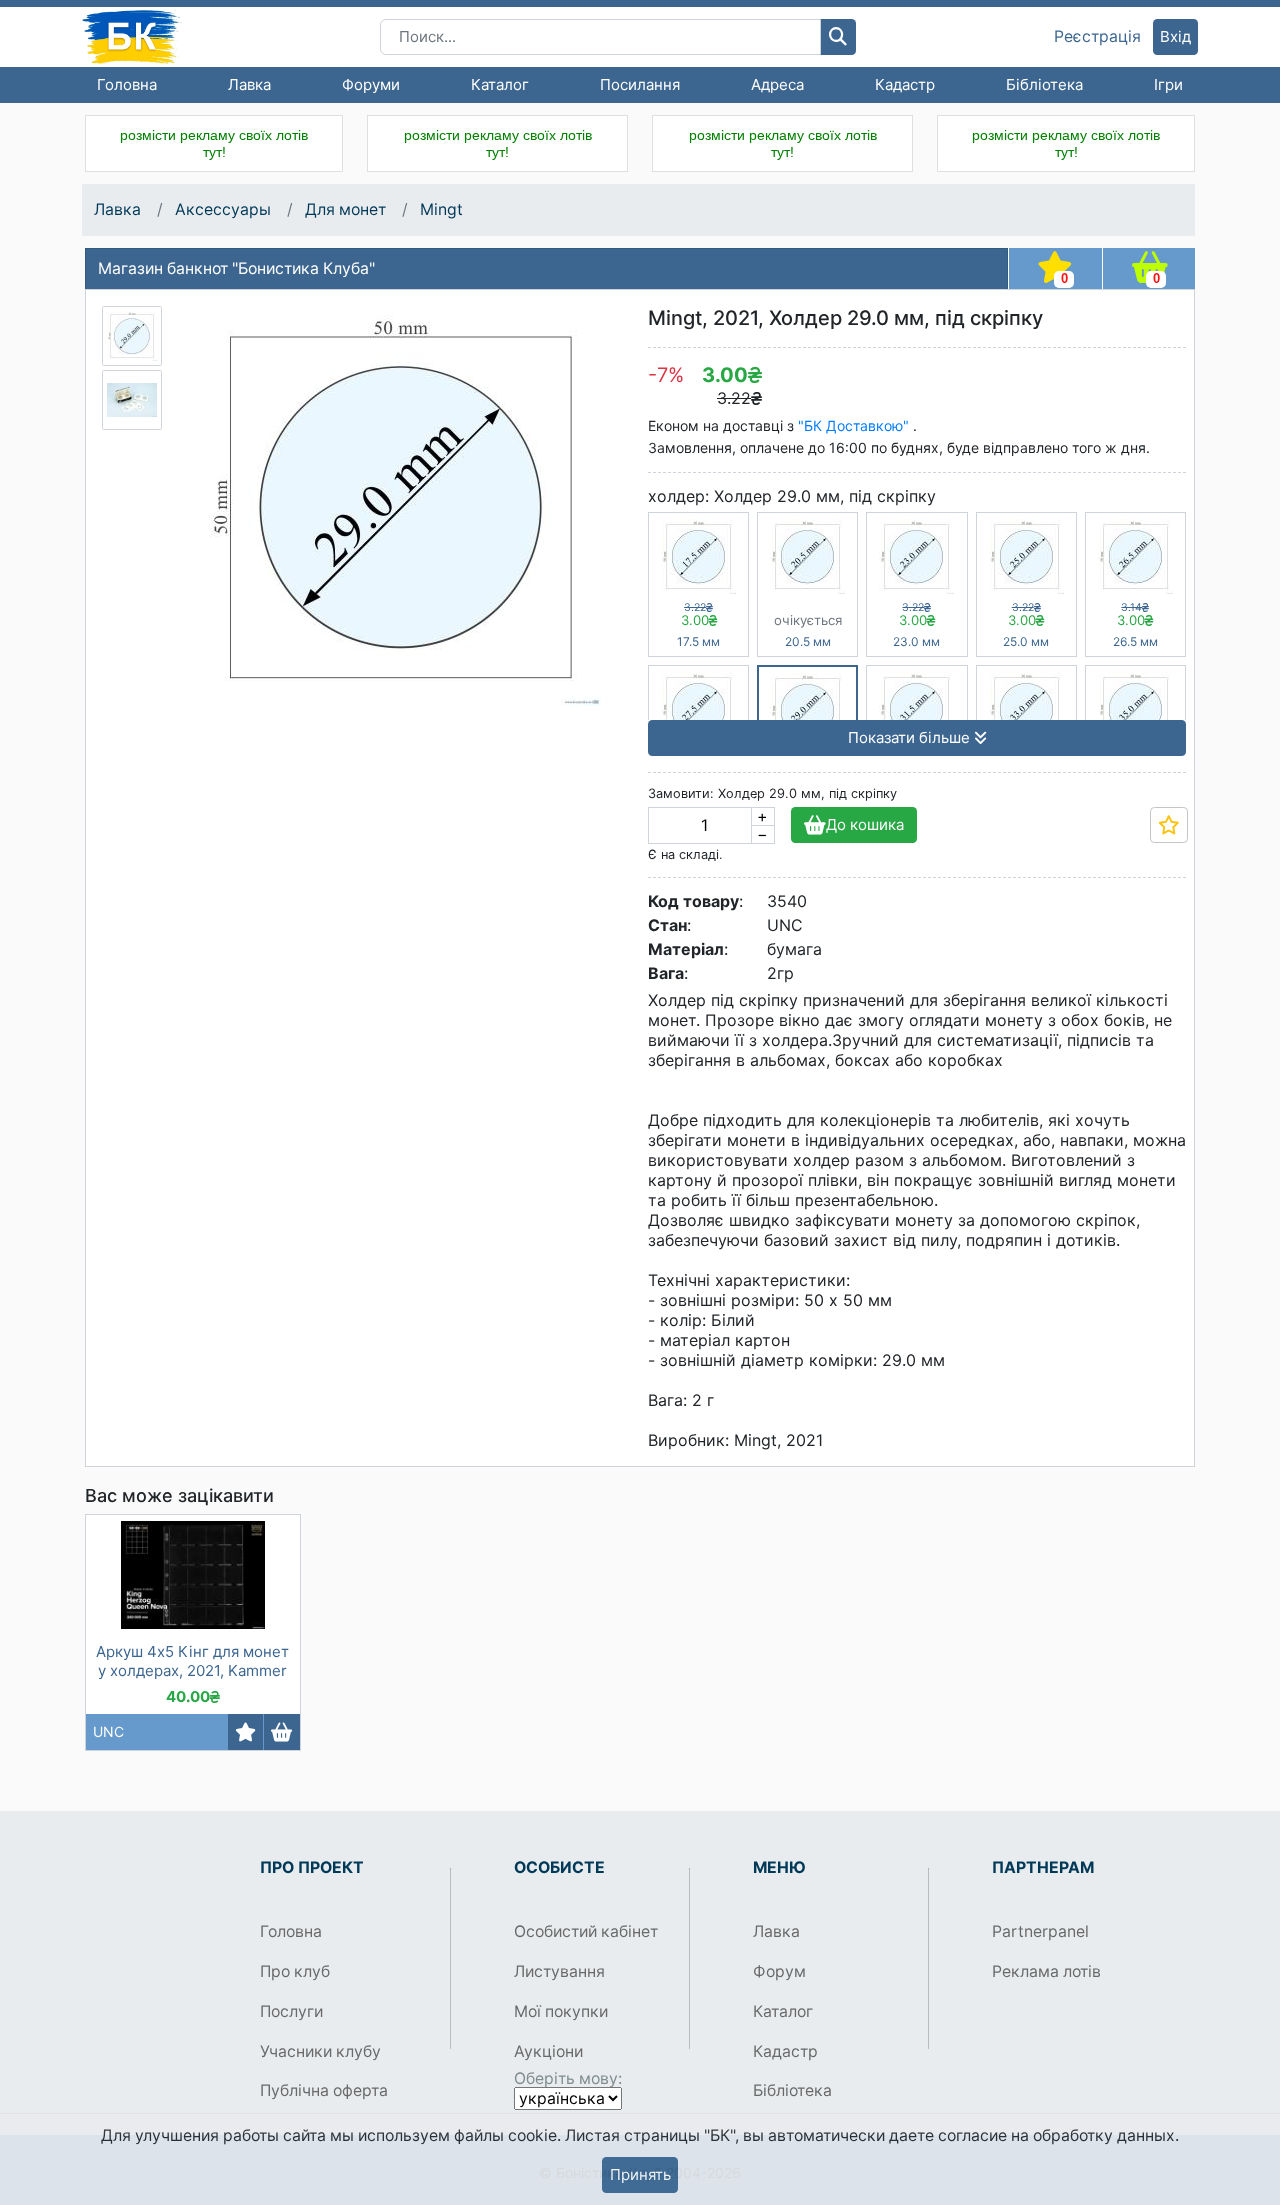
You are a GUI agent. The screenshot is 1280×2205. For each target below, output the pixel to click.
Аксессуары (223, 209)
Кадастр (905, 84)
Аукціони (548, 2051)
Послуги (291, 2011)
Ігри (1168, 84)
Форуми (371, 84)
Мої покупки (561, 2011)
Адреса (777, 84)
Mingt (441, 209)
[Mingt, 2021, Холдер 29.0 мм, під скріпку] (132, 336)
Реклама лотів (1046, 1971)
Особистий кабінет (586, 1931)
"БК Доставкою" (855, 425)
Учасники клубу (320, 2051)
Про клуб (295, 1971)
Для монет (345, 209)
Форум (779, 1971)
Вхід (1175, 36)
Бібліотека (1044, 84)
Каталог (500, 84)
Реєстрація (1097, 37)
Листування (559, 1971)
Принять (640, 2174)
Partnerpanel (1040, 1931)
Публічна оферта (324, 2090)
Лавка (249, 84)
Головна (127, 84)
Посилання (640, 84)
